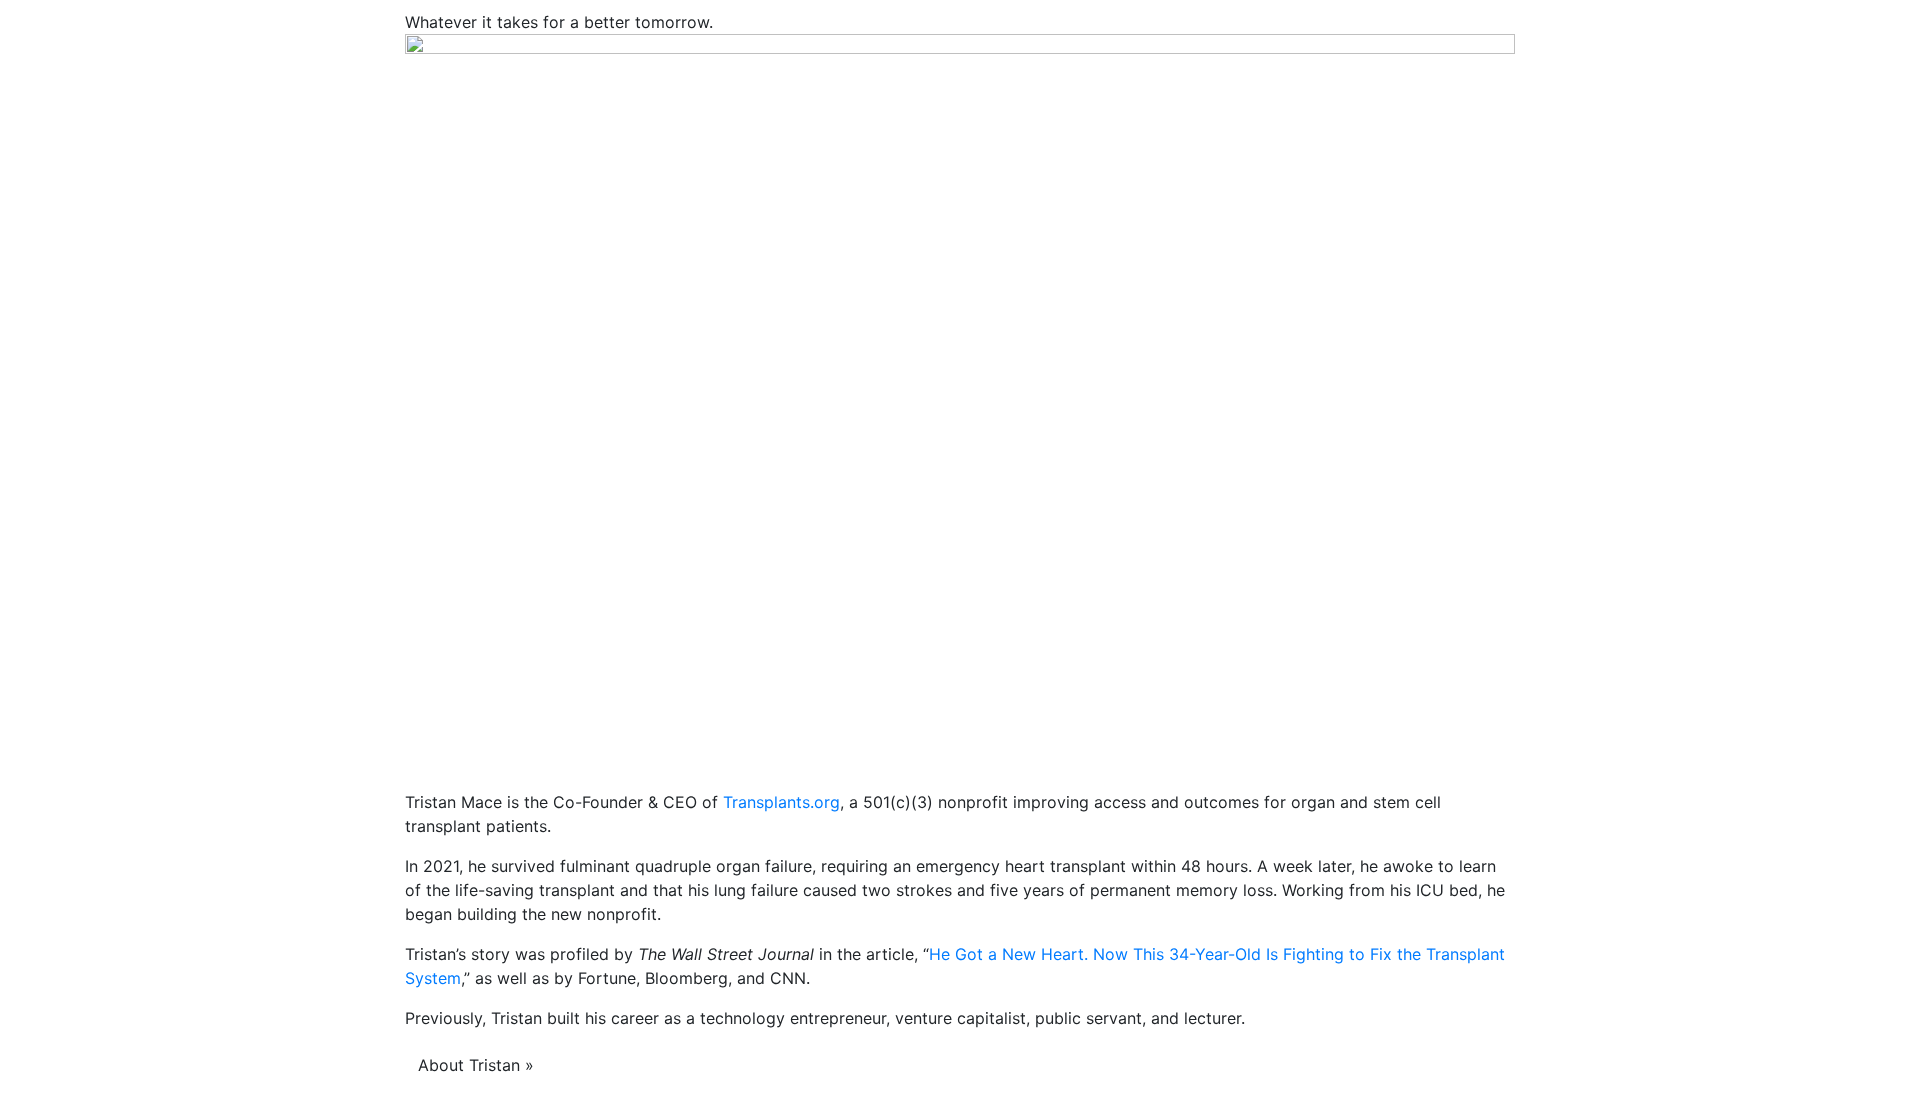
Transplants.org (781, 802)
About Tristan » (476, 1065)
